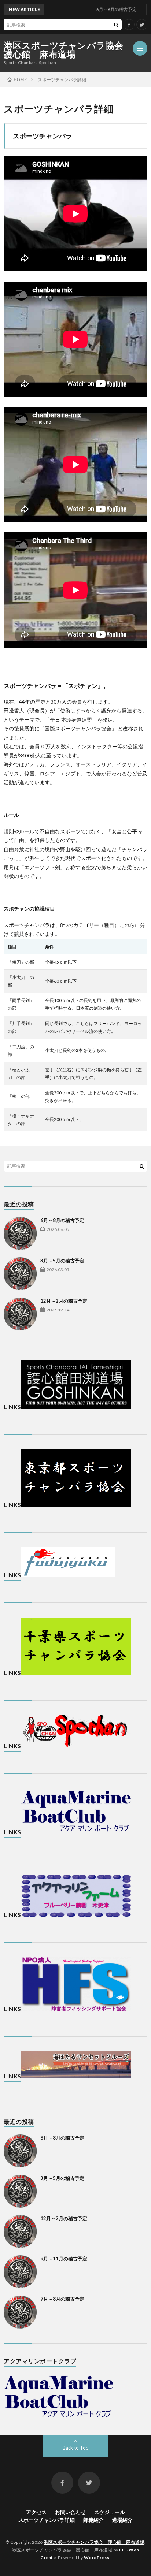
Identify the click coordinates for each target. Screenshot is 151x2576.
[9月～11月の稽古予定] (20, 2272)
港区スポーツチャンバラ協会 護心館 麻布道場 (68, 50)
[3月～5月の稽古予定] (20, 1274)
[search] (116, 25)
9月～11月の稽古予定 (64, 2259)
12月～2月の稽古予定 (64, 1301)
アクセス (36, 2512)
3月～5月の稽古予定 (62, 1261)
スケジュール (110, 2512)
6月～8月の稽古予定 (62, 1220)
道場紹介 (122, 2520)
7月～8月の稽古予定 (62, 2299)
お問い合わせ (70, 2512)
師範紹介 (93, 2520)
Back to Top (76, 2448)
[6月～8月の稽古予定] (20, 1233)
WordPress (97, 2558)
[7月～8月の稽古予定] (20, 2312)
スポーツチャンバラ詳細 (47, 2520)
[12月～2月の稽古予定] (20, 1314)
